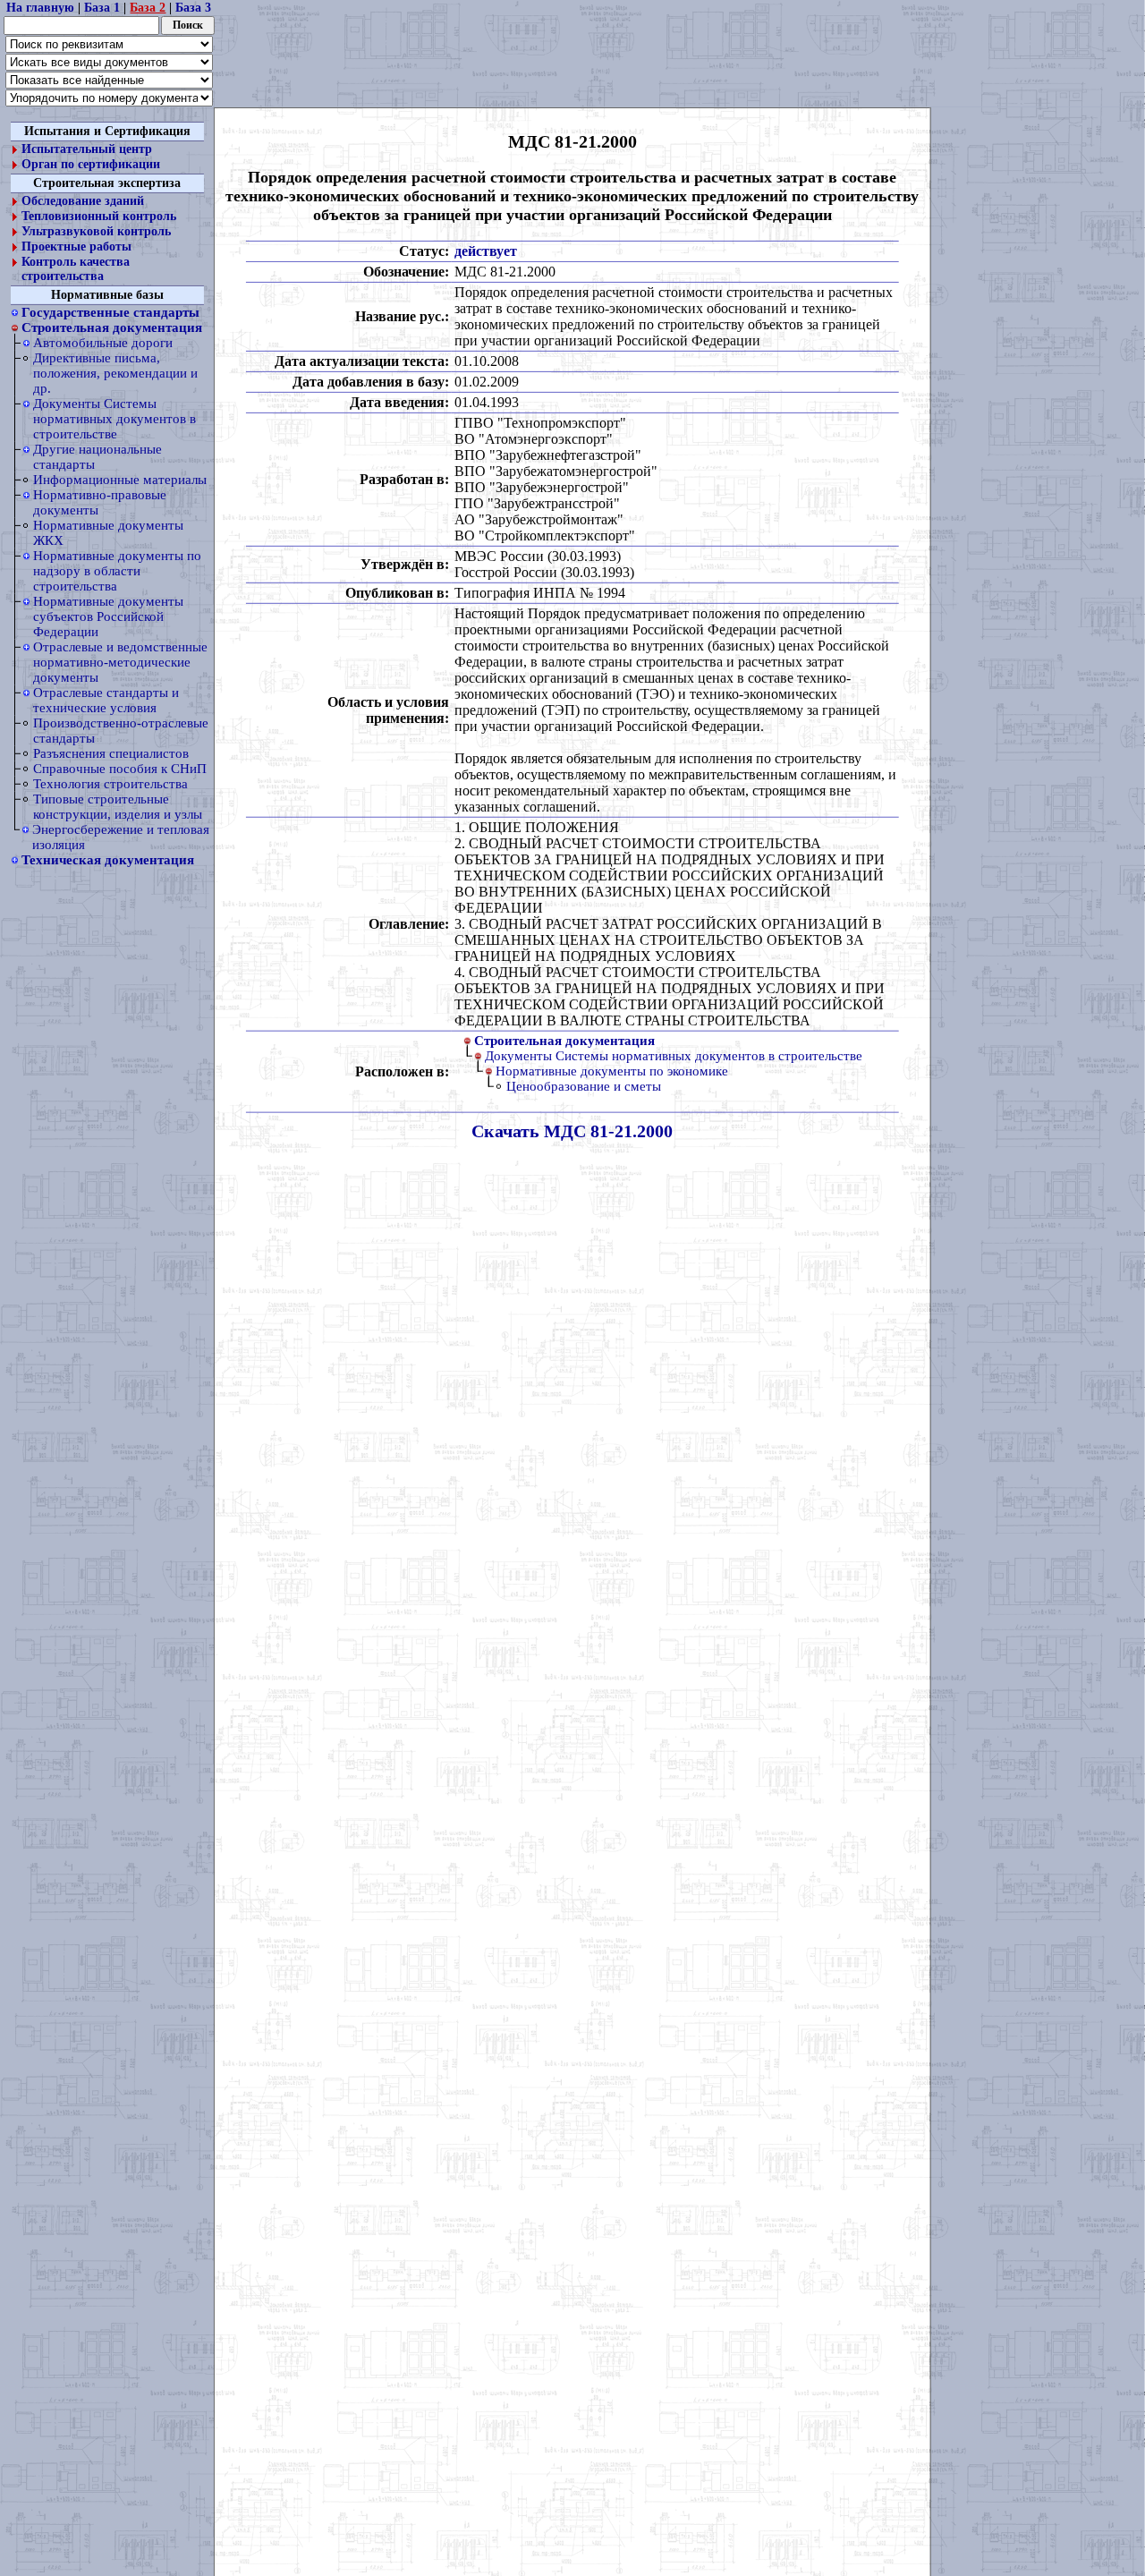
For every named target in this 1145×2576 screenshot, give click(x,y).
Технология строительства (110, 784)
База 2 (148, 8)
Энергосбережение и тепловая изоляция (121, 837)
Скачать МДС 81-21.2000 (572, 1130)
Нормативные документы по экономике (612, 1070)
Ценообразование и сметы (584, 1085)
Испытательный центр (87, 149)
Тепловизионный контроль (99, 216)
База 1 (102, 8)
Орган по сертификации (91, 164)
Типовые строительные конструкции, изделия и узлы (118, 807)
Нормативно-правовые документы (100, 502)
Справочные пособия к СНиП (120, 769)
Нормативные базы (107, 295)
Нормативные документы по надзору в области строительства (117, 571)
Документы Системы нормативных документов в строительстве (114, 419)
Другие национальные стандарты (98, 457)
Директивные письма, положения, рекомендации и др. (115, 373)
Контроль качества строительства (76, 269)
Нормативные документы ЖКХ (108, 533)
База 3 (193, 8)
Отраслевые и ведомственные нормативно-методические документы (120, 662)
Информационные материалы (120, 480)
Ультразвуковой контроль (96, 231)
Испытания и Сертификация (107, 131)
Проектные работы (76, 247)
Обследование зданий (83, 201)
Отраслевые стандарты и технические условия (106, 700)
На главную (40, 8)
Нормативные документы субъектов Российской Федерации (108, 616)
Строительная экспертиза (107, 183)
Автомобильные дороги (103, 343)
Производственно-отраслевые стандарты (121, 731)
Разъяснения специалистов (111, 753)
